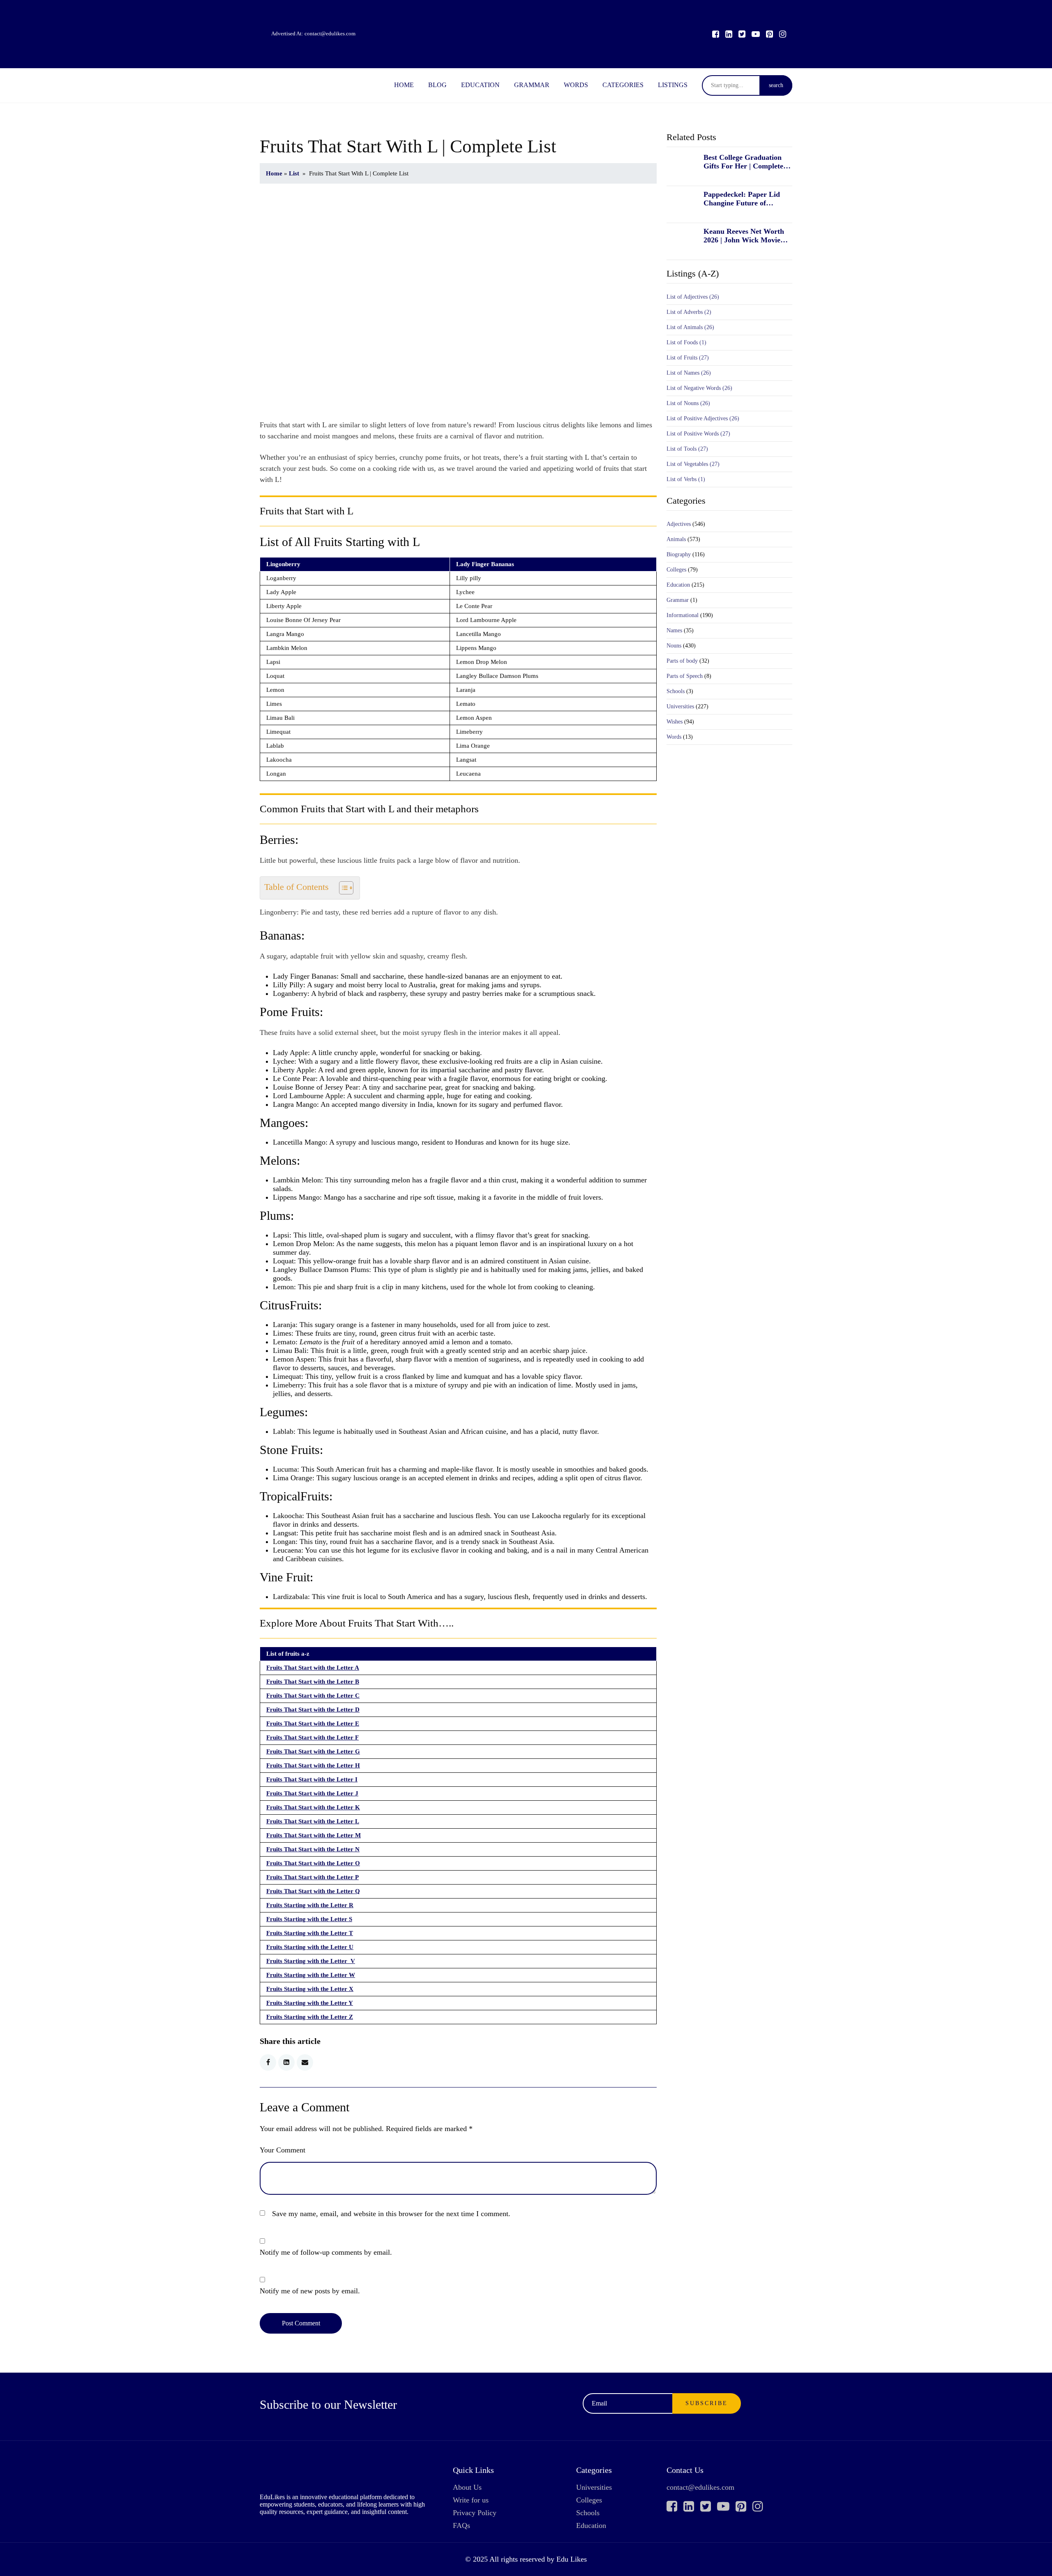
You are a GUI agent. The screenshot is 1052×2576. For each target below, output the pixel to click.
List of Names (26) (689, 373)
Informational (683, 615)
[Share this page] (305, 2062)
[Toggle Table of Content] (342, 888)
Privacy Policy (475, 2513)
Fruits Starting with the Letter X (310, 1989)
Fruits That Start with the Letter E (313, 1723)
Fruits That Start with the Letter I (312, 1779)
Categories (623, 85)
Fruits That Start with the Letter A (313, 1668)
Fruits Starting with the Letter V (311, 1961)
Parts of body (682, 661)
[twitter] (742, 34)
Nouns (674, 646)
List (294, 173)
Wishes (675, 722)
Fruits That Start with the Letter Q (313, 1891)
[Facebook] (716, 34)
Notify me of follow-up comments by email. (326, 2252)
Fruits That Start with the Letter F (313, 1737)
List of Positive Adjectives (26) (703, 418)
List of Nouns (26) (688, 403)
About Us (467, 2487)
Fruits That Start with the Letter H (313, 1765)
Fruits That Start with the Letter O (313, 1863)
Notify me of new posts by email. (310, 2291)
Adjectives (679, 524)
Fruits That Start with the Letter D (313, 1710)
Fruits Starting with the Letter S (309, 1919)
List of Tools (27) (687, 449)
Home (404, 85)
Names (674, 630)
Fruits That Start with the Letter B (313, 1682)
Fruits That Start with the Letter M (314, 1835)
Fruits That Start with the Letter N (313, 1849)
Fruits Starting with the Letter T (310, 1933)
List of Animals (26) (690, 327)
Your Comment (283, 2150)
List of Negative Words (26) (699, 388)
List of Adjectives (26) (693, 297)
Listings (673, 85)
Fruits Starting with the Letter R (310, 1905)
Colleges (676, 570)
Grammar (532, 85)
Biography (679, 554)
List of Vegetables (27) (693, 464)
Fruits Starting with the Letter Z (310, 2017)
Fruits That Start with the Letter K (313, 1807)
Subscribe (707, 2403)
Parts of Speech (685, 676)
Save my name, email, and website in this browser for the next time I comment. (391, 2214)
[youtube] (756, 34)
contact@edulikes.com (330, 33)
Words (576, 85)
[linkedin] (729, 34)
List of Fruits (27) (688, 358)
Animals (676, 539)
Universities (680, 706)
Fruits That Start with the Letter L (313, 1821)
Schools (676, 691)
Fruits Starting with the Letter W (311, 1975)
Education (480, 85)
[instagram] (783, 34)
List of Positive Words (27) (698, 434)
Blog (437, 85)
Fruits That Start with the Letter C (313, 1696)
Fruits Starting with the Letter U (310, 1947)
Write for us (471, 2500)
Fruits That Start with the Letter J (312, 1793)
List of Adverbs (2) (689, 312)
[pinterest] (769, 34)
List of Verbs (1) (686, 479)
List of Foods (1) (686, 342)
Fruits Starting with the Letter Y (310, 2003)
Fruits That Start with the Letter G (313, 1751)
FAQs (461, 2525)
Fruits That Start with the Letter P (313, 1877)
